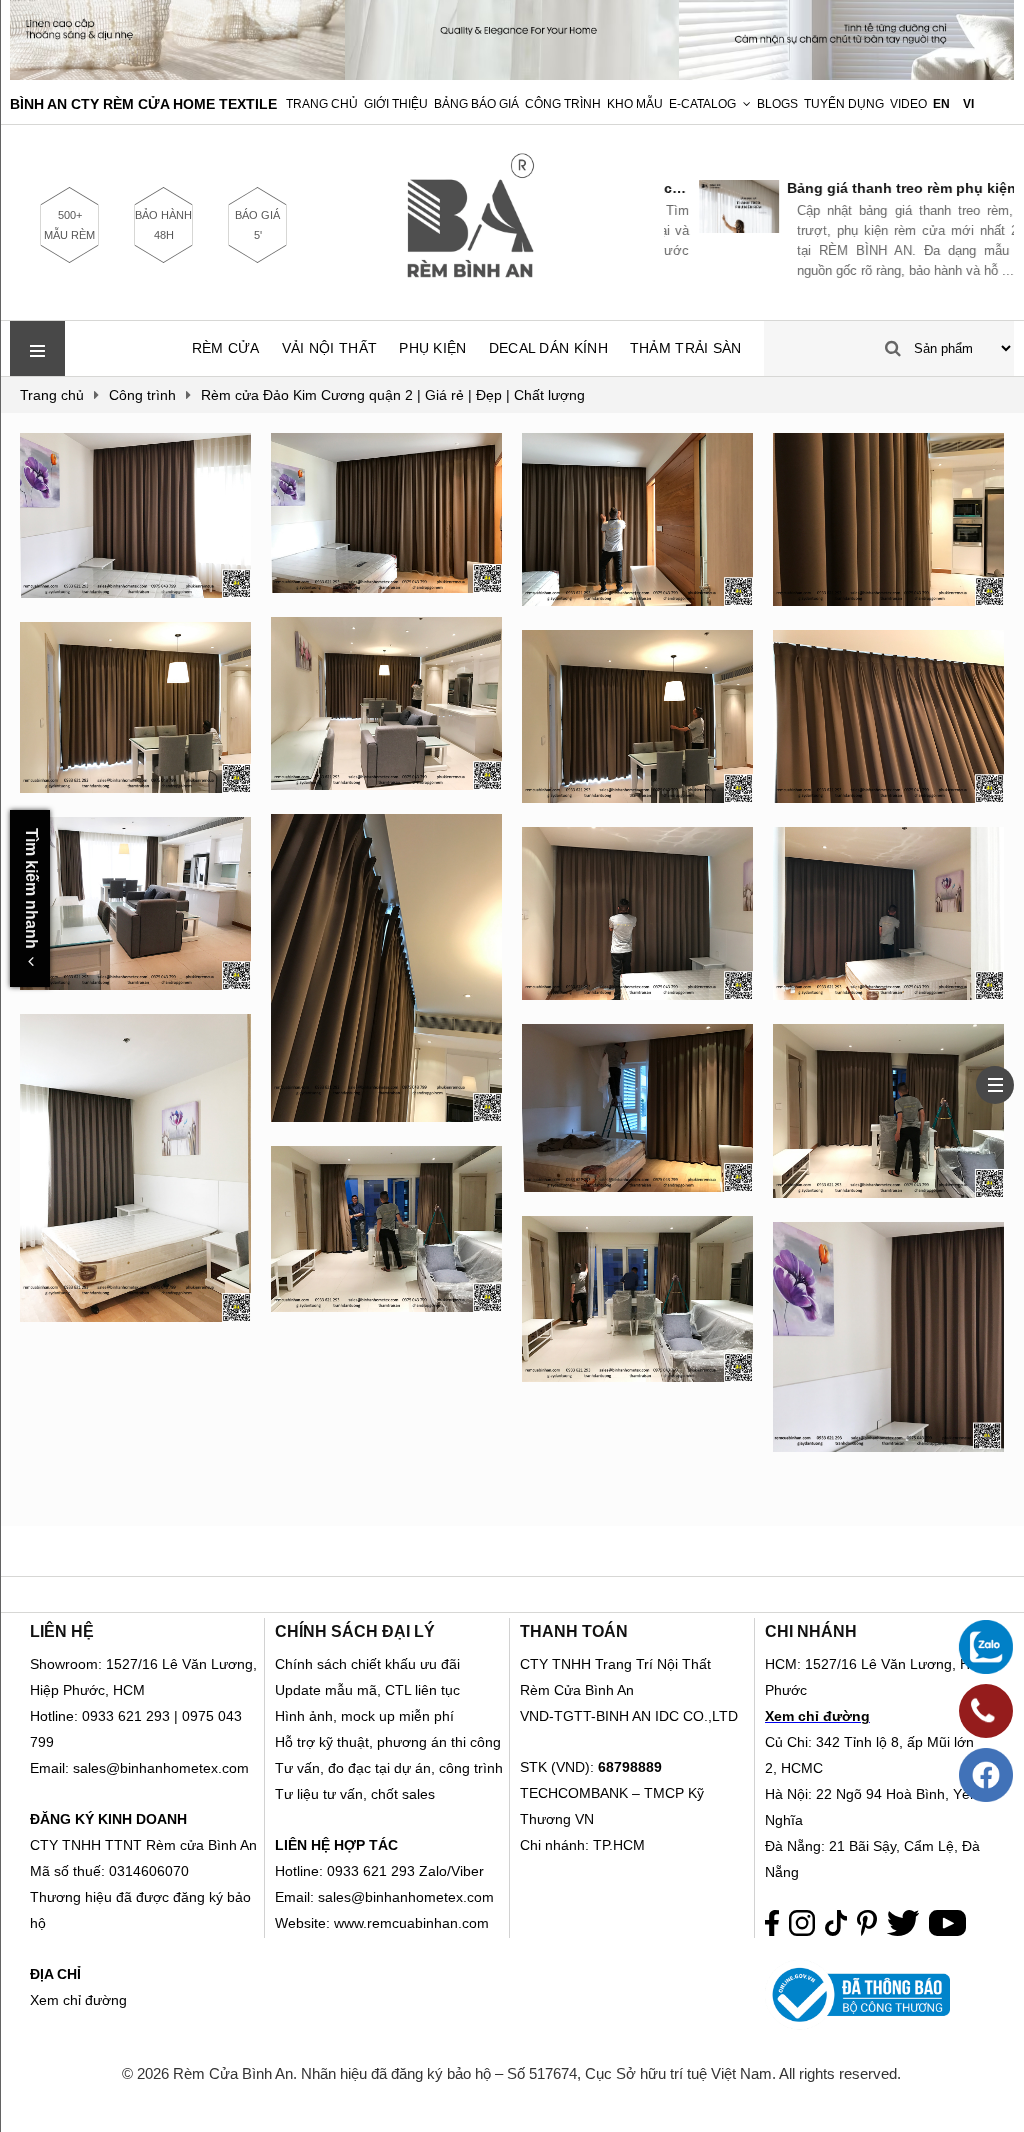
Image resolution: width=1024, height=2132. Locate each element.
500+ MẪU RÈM (69, 225)
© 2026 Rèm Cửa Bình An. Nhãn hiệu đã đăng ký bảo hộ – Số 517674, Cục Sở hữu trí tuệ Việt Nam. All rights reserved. (511, 2073)
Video (908, 104)
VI (968, 104)
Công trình (563, 104)
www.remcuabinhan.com (411, 1923)
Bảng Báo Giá (476, 104)
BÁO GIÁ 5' (257, 225)
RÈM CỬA (226, 348)
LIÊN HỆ (62, 1631)
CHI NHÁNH (811, 1631)
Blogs (777, 104)
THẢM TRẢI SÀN (686, 348)
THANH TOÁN (574, 1631)
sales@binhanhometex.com (406, 1897)
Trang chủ (322, 104)
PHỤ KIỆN (432, 348)
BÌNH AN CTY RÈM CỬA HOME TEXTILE (143, 104)
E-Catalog (702, 104)
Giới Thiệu (396, 104)
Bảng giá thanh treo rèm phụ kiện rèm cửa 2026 (883, 188)
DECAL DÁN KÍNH (548, 348)
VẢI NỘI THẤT (330, 348)
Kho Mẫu (635, 104)
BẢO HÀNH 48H (163, 225)
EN (941, 104)
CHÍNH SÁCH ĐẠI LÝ (355, 1631)
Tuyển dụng (844, 104)
